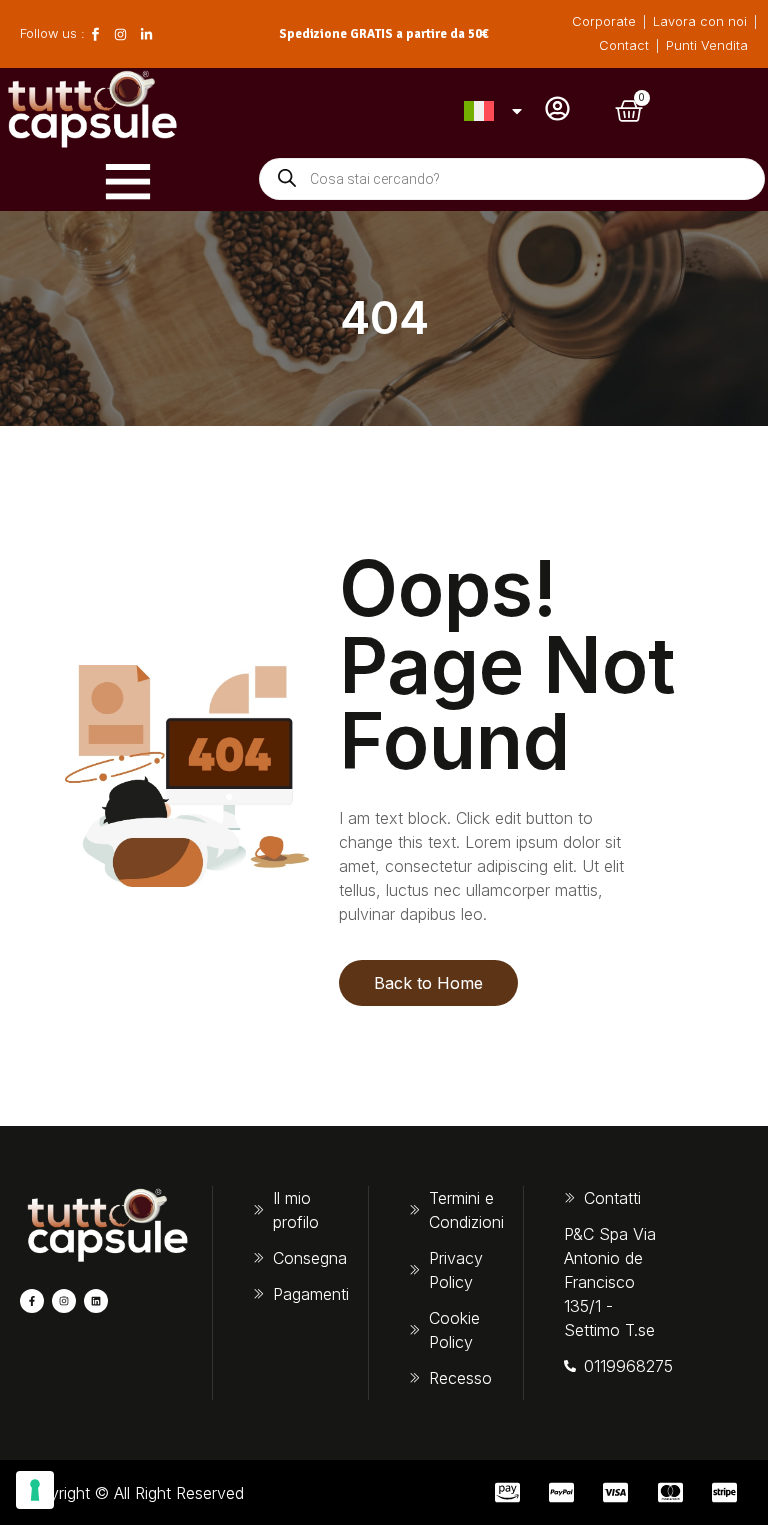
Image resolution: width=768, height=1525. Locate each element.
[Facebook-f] (32, 1301)
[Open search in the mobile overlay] (512, 179)
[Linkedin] (96, 1301)
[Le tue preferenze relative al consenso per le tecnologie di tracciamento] (35, 1490)
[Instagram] (64, 1301)
